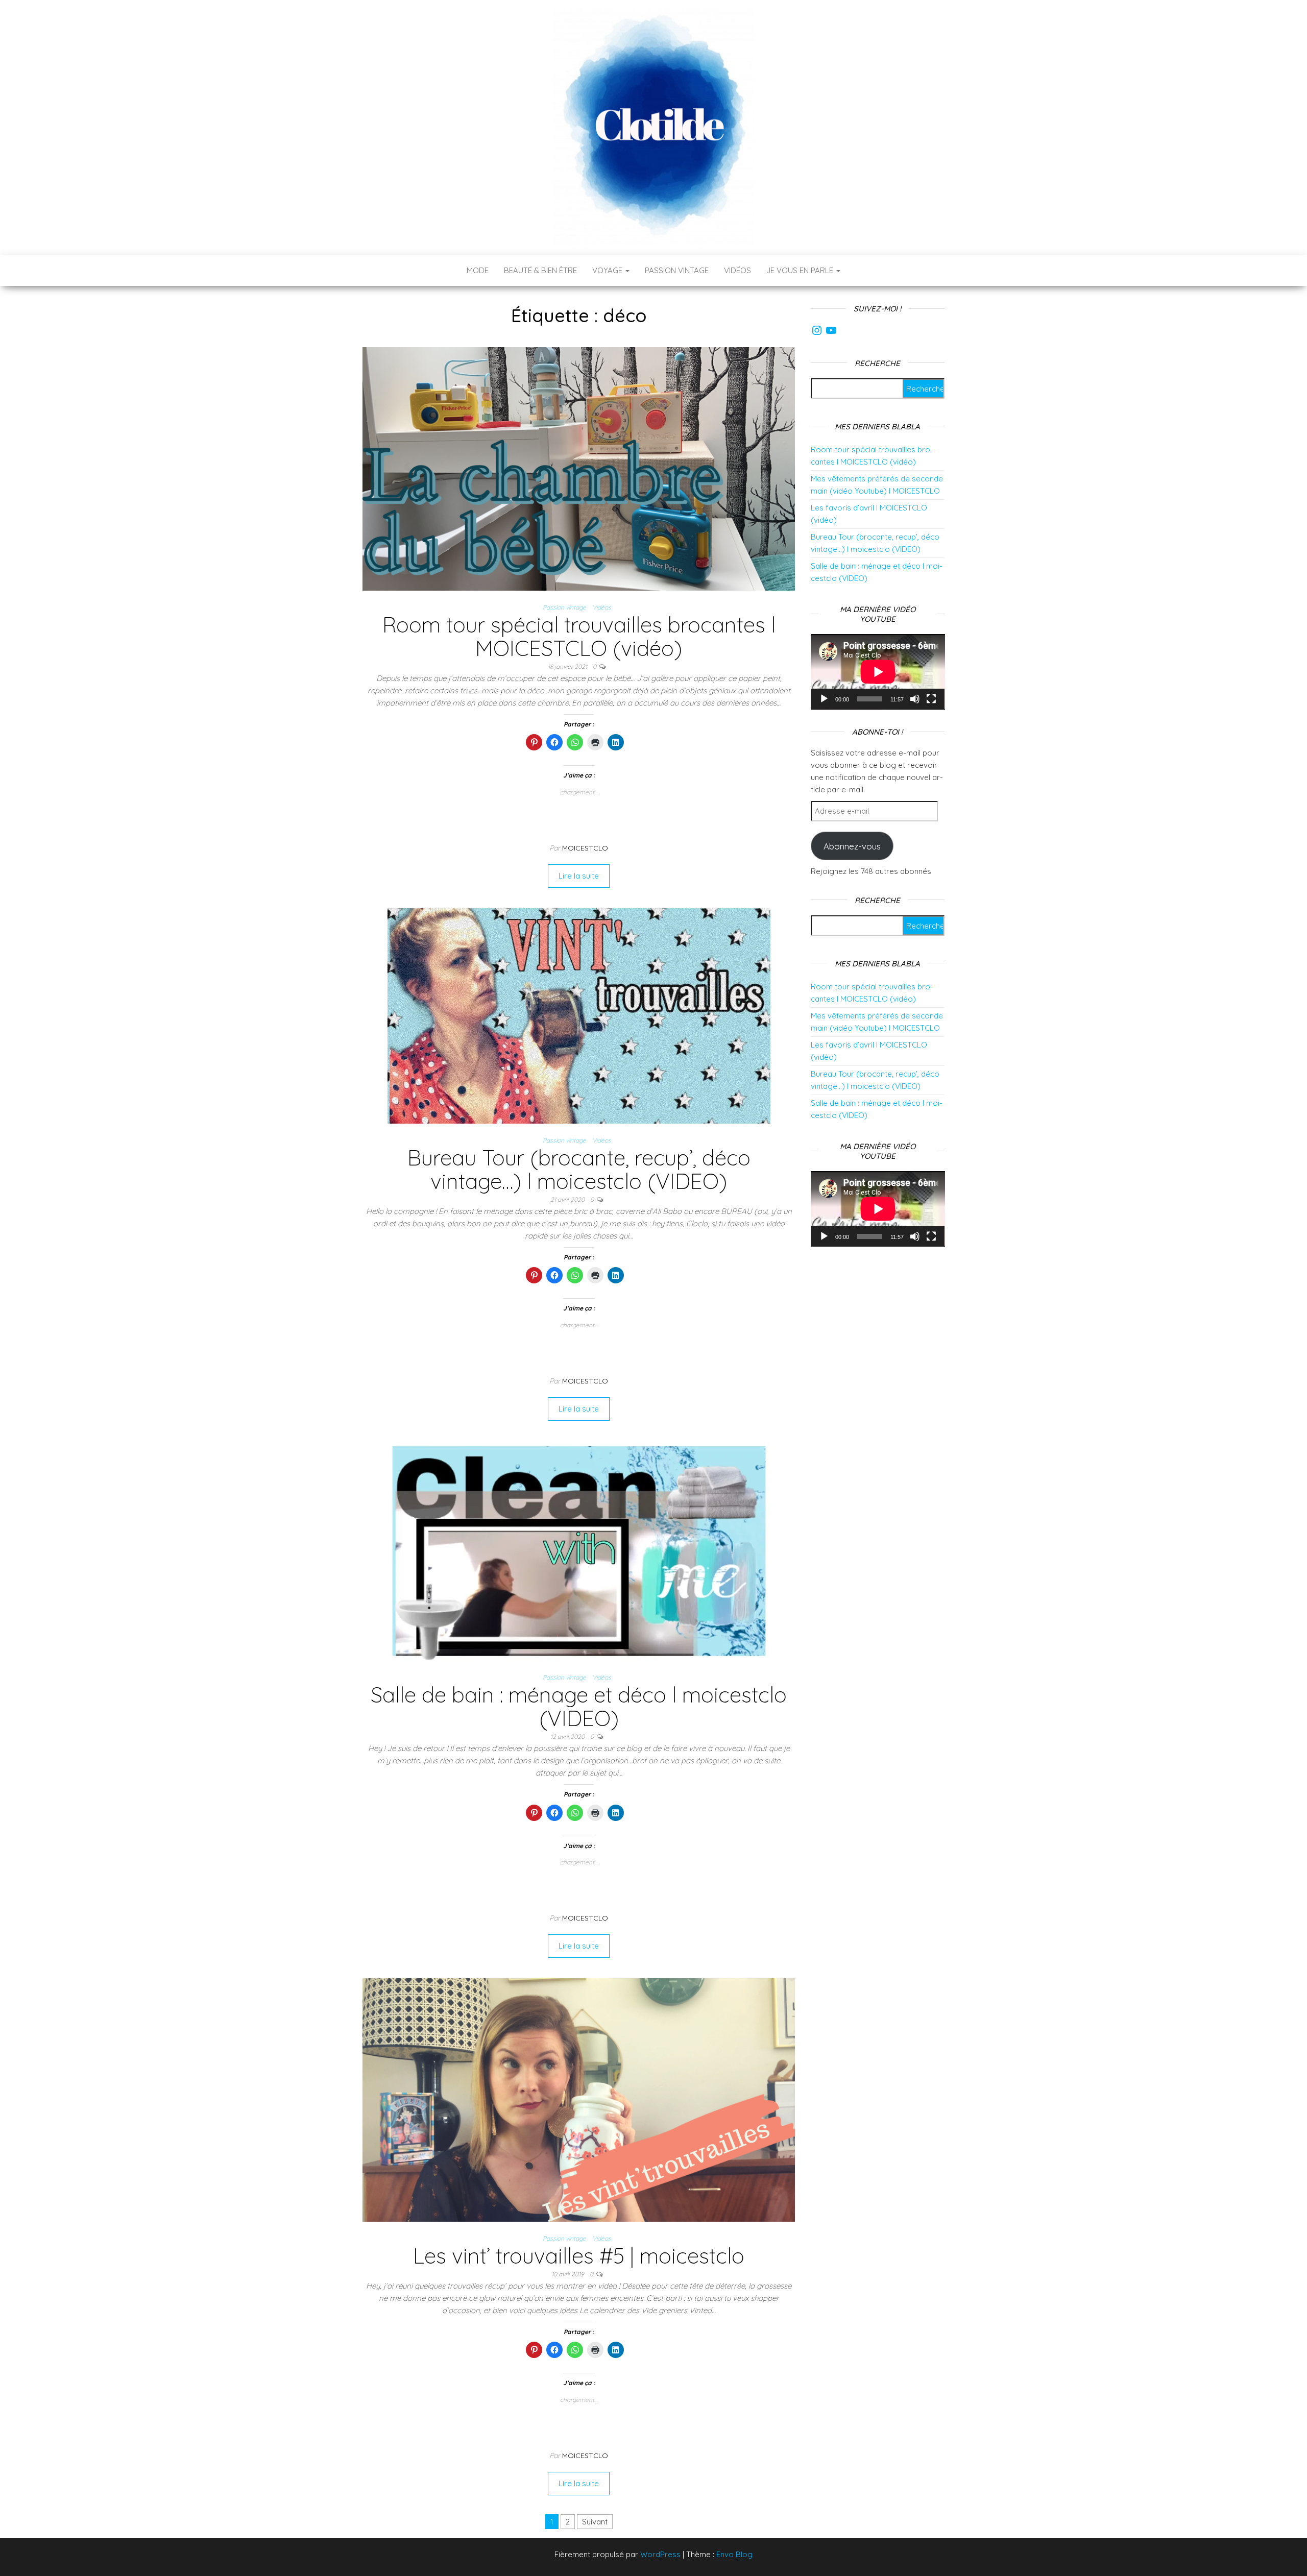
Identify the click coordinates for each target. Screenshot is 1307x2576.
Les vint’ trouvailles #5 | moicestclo (579, 2256)
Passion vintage (677, 270)
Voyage (608, 270)
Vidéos (737, 270)
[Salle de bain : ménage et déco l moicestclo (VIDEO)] (579, 1550)
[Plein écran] (931, 699)
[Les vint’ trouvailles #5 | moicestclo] (579, 2099)
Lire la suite (579, 876)
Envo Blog (734, 2554)
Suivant (595, 2522)
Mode (478, 270)
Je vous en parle (801, 270)
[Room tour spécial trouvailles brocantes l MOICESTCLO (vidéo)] (579, 468)
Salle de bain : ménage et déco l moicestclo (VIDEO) (579, 1706)
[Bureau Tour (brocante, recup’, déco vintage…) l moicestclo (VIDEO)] (579, 1015)
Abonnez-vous (852, 846)
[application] (878, 672)
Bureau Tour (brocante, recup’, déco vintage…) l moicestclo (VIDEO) (579, 1169)
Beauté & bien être (540, 270)
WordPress (660, 2554)
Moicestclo (585, 848)
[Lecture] (824, 699)
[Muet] (915, 699)
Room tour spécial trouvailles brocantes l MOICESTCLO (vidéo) (579, 636)
